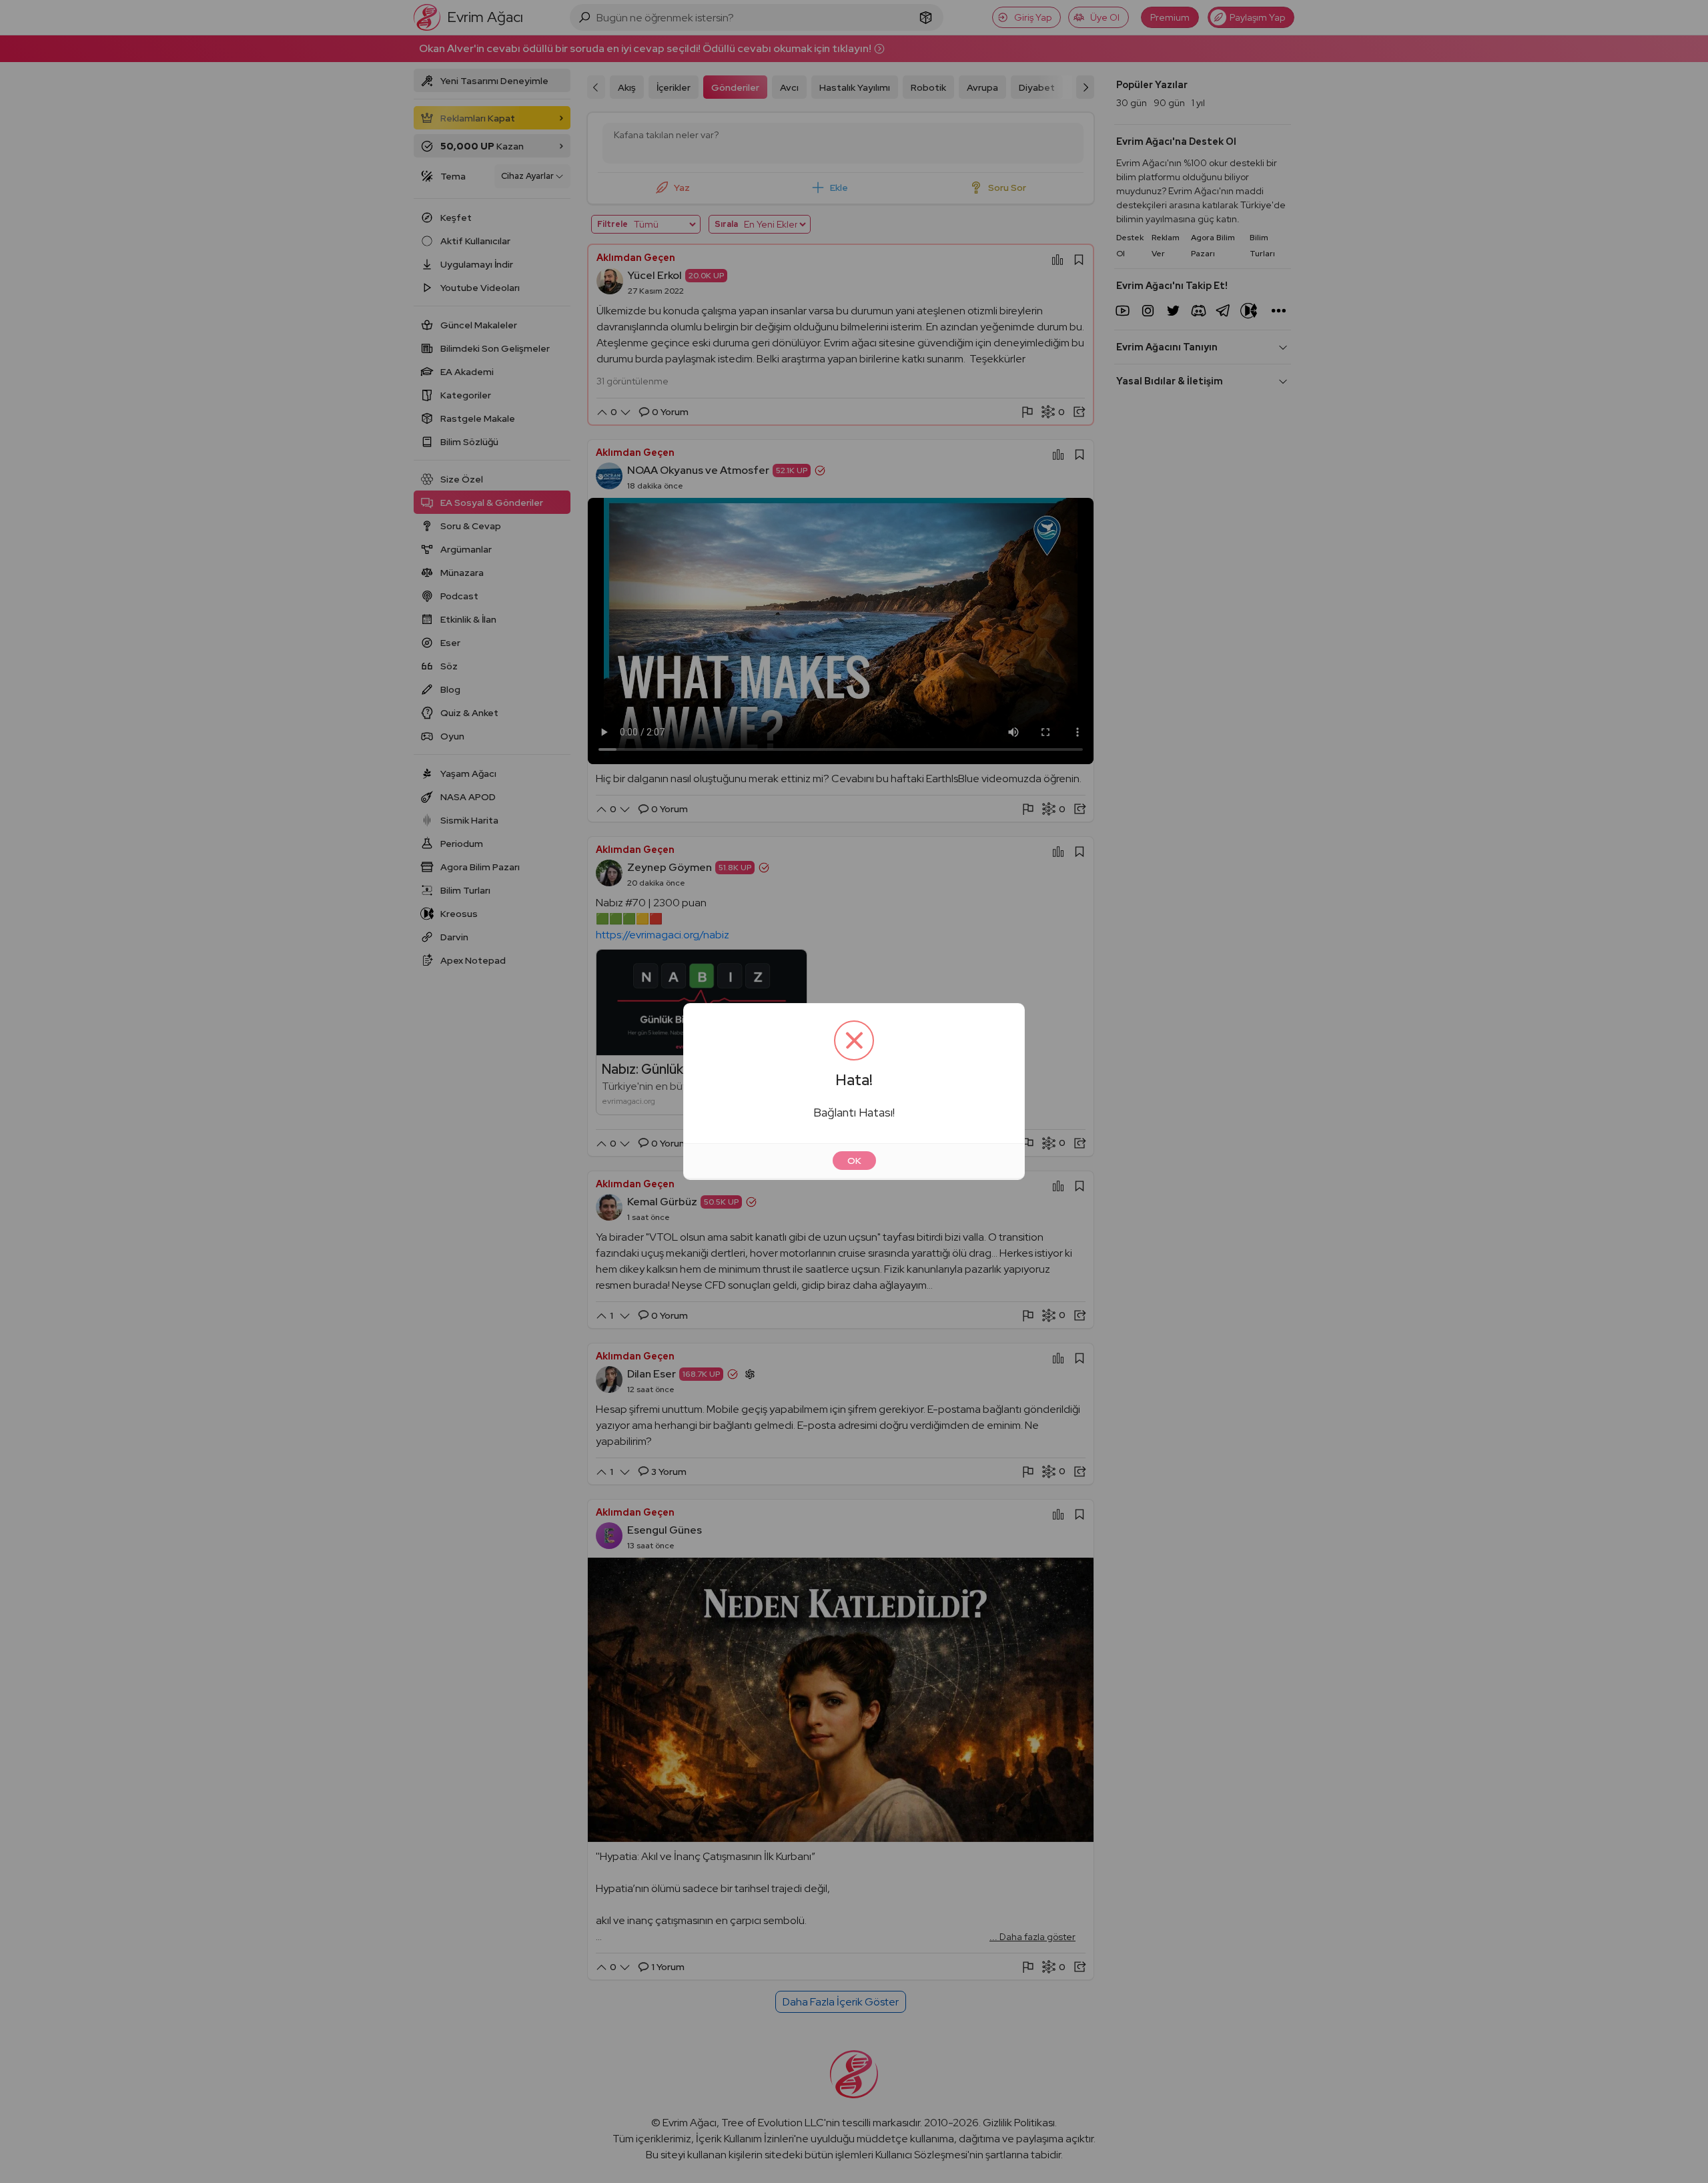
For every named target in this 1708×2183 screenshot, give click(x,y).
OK (854, 1161)
